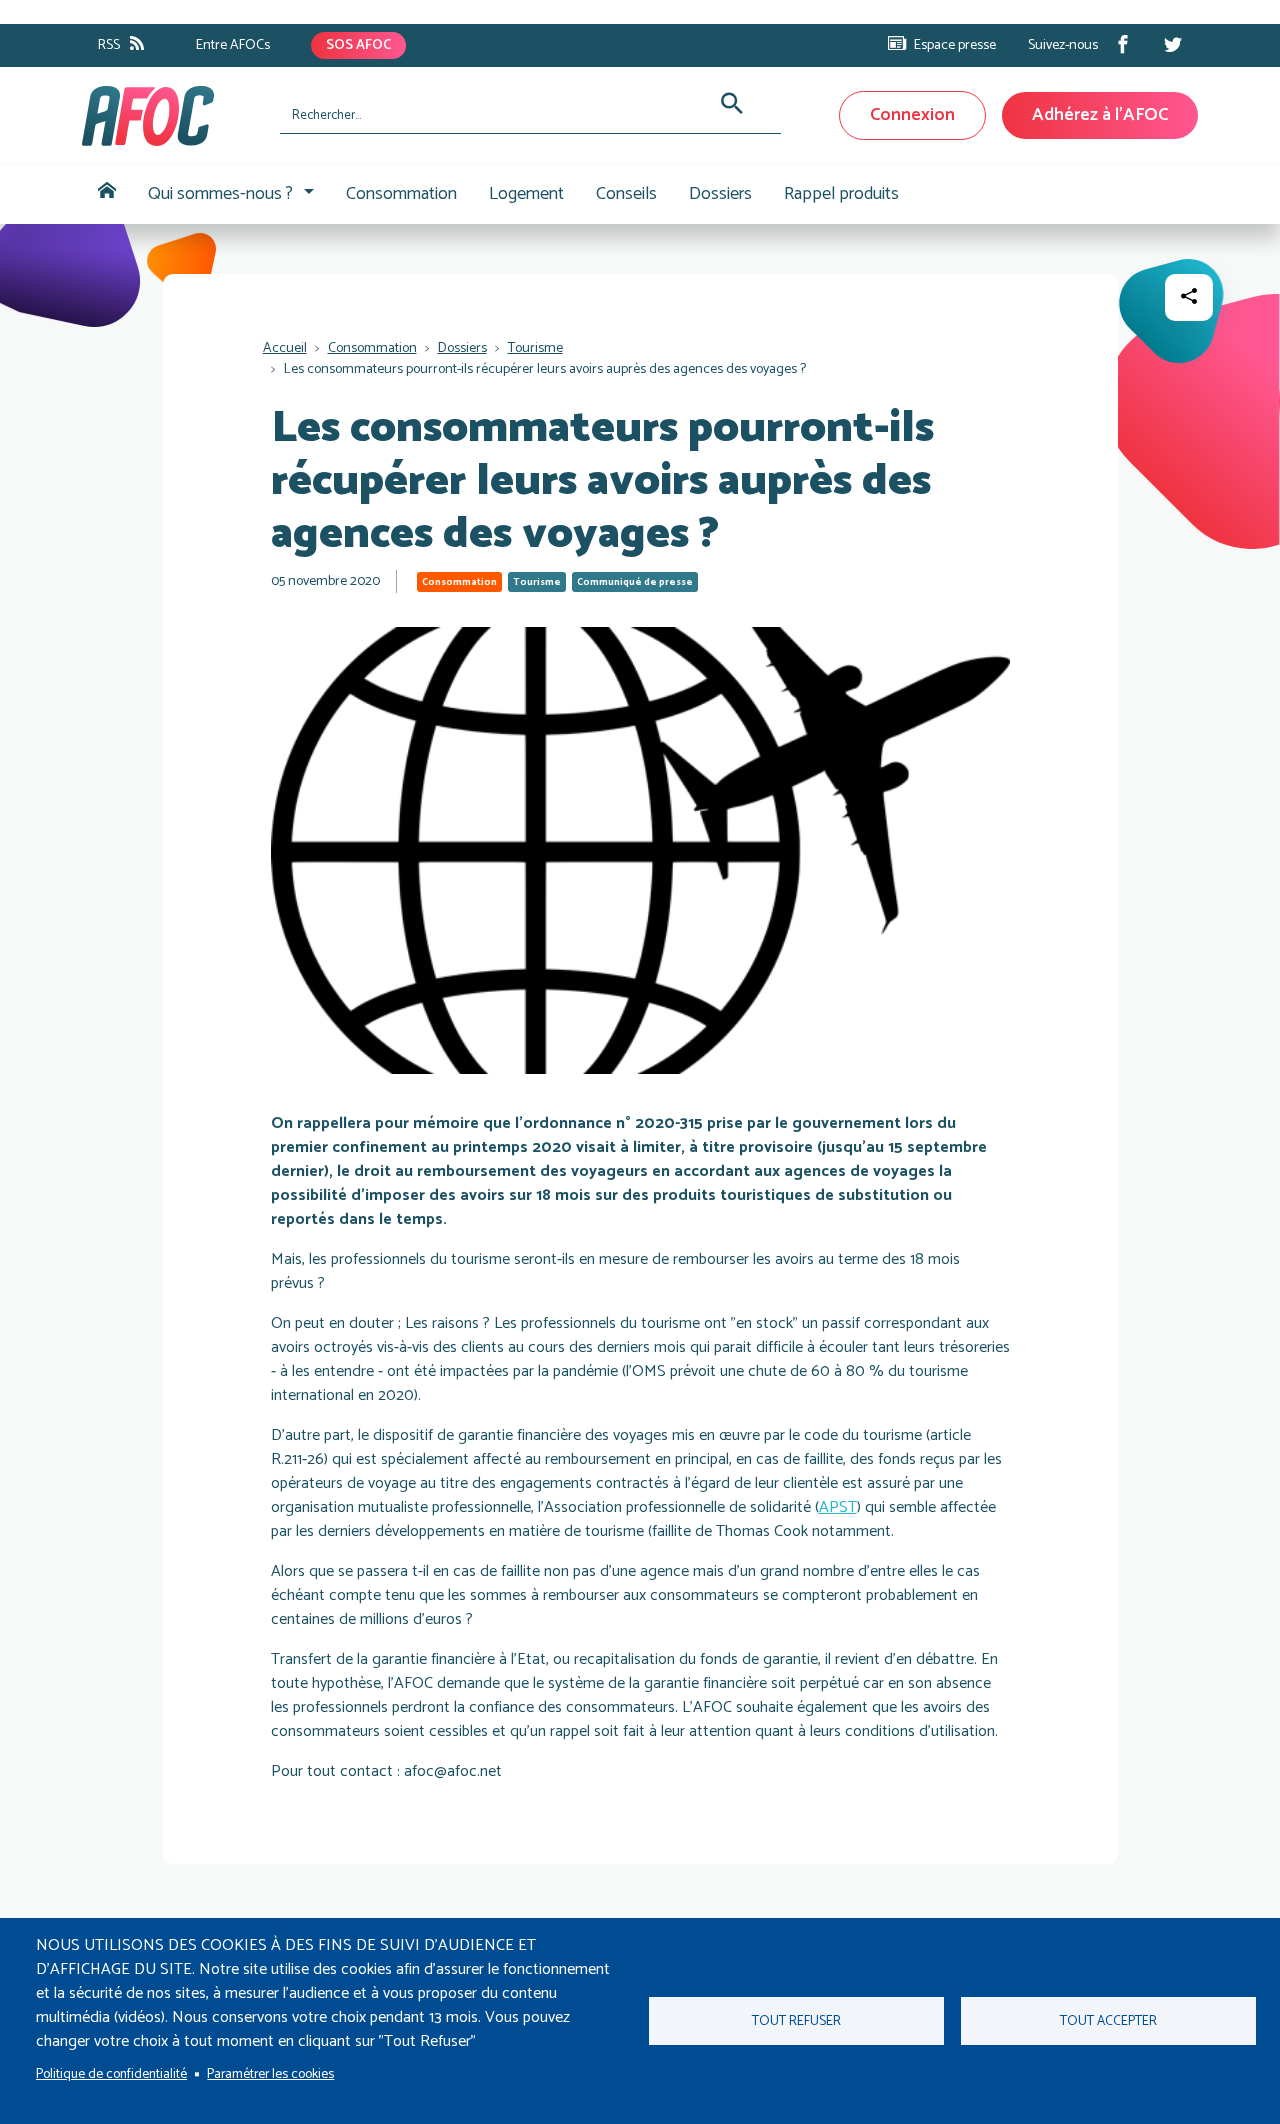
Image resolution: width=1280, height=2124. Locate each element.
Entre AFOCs (233, 45)
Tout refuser (796, 2021)
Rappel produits (841, 194)
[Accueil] (173, 116)
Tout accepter (1108, 2021)
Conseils (626, 194)
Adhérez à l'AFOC (1100, 115)
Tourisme (535, 348)
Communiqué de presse (635, 582)
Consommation (401, 194)
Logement (526, 194)
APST (838, 1507)
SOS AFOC (358, 45)
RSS (109, 45)
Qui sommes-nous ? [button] (220, 194)
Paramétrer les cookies (270, 2074)
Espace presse (955, 45)
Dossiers (720, 194)
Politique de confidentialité (111, 2074)
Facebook (1123, 44)
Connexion (912, 115)
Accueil (107, 194)
